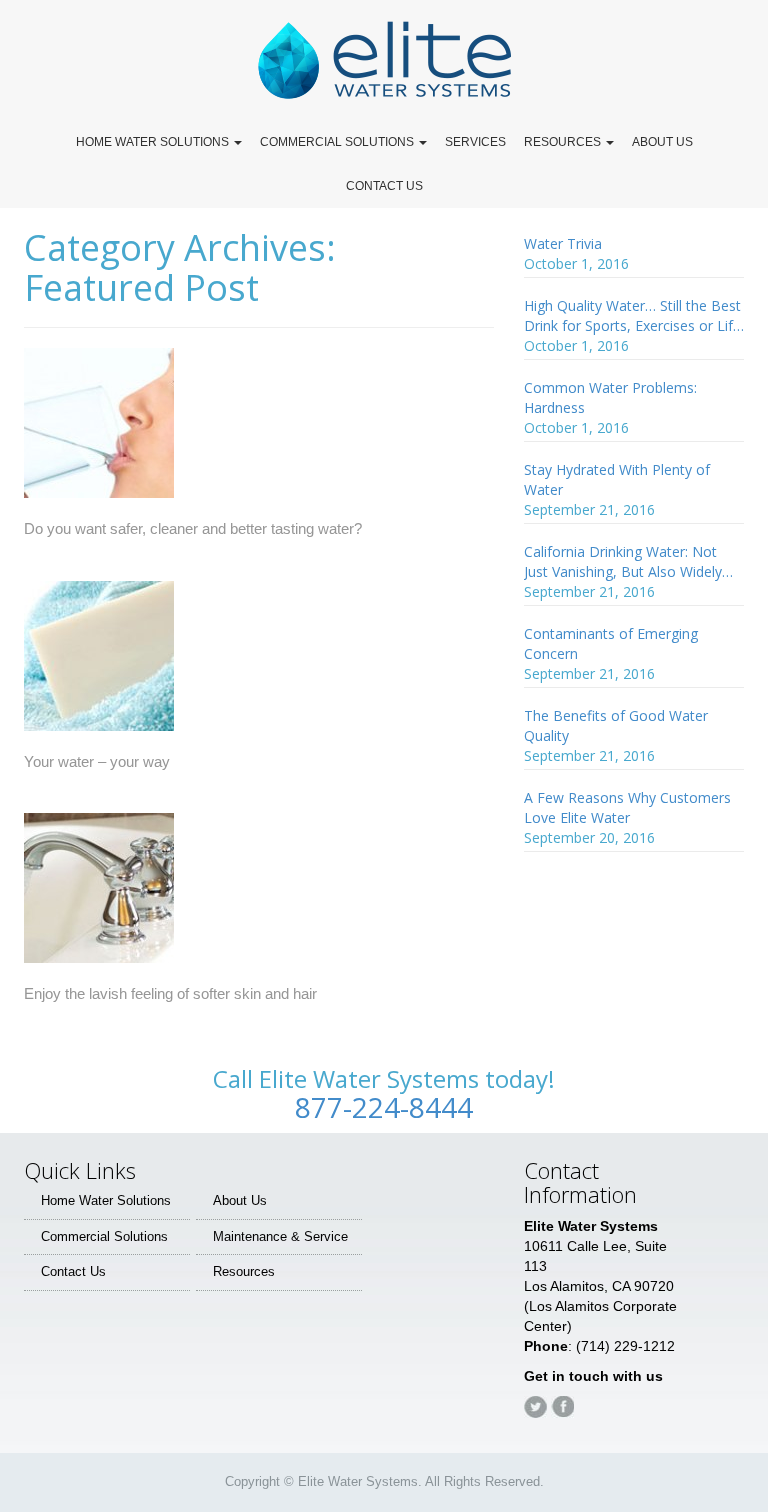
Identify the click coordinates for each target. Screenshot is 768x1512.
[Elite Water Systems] (384, 59)
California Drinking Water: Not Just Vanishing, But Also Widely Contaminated (623, 562)
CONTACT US (384, 186)
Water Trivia (563, 243)
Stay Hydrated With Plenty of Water (617, 479)
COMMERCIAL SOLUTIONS (338, 142)
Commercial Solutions (104, 1236)
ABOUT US (662, 142)
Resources (244, 1271)
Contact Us (73, 1271)
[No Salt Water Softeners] (99, 664)
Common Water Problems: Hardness (610, 397)
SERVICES (475, 142)
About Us (240, 1200)
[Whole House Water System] (99, 896)
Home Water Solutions (106, 1200)
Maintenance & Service (280, 1236)
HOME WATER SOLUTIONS (154, 142)
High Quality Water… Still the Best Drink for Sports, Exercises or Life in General (632, 316)
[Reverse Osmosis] (99, 431)
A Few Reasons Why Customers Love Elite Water (627, 807)
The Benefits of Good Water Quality (616, 725)
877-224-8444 (384, 1107)
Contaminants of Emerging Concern (611, 643)
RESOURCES (564, 142)
